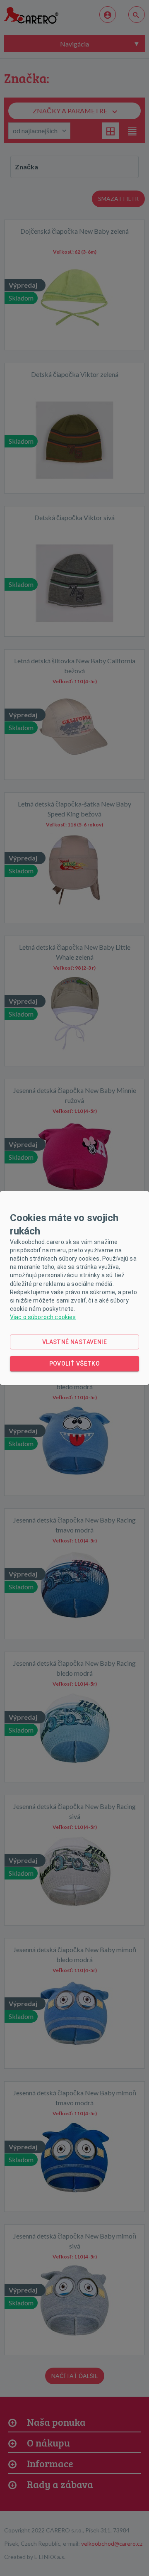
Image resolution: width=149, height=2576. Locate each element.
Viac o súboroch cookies (43, 1317)
